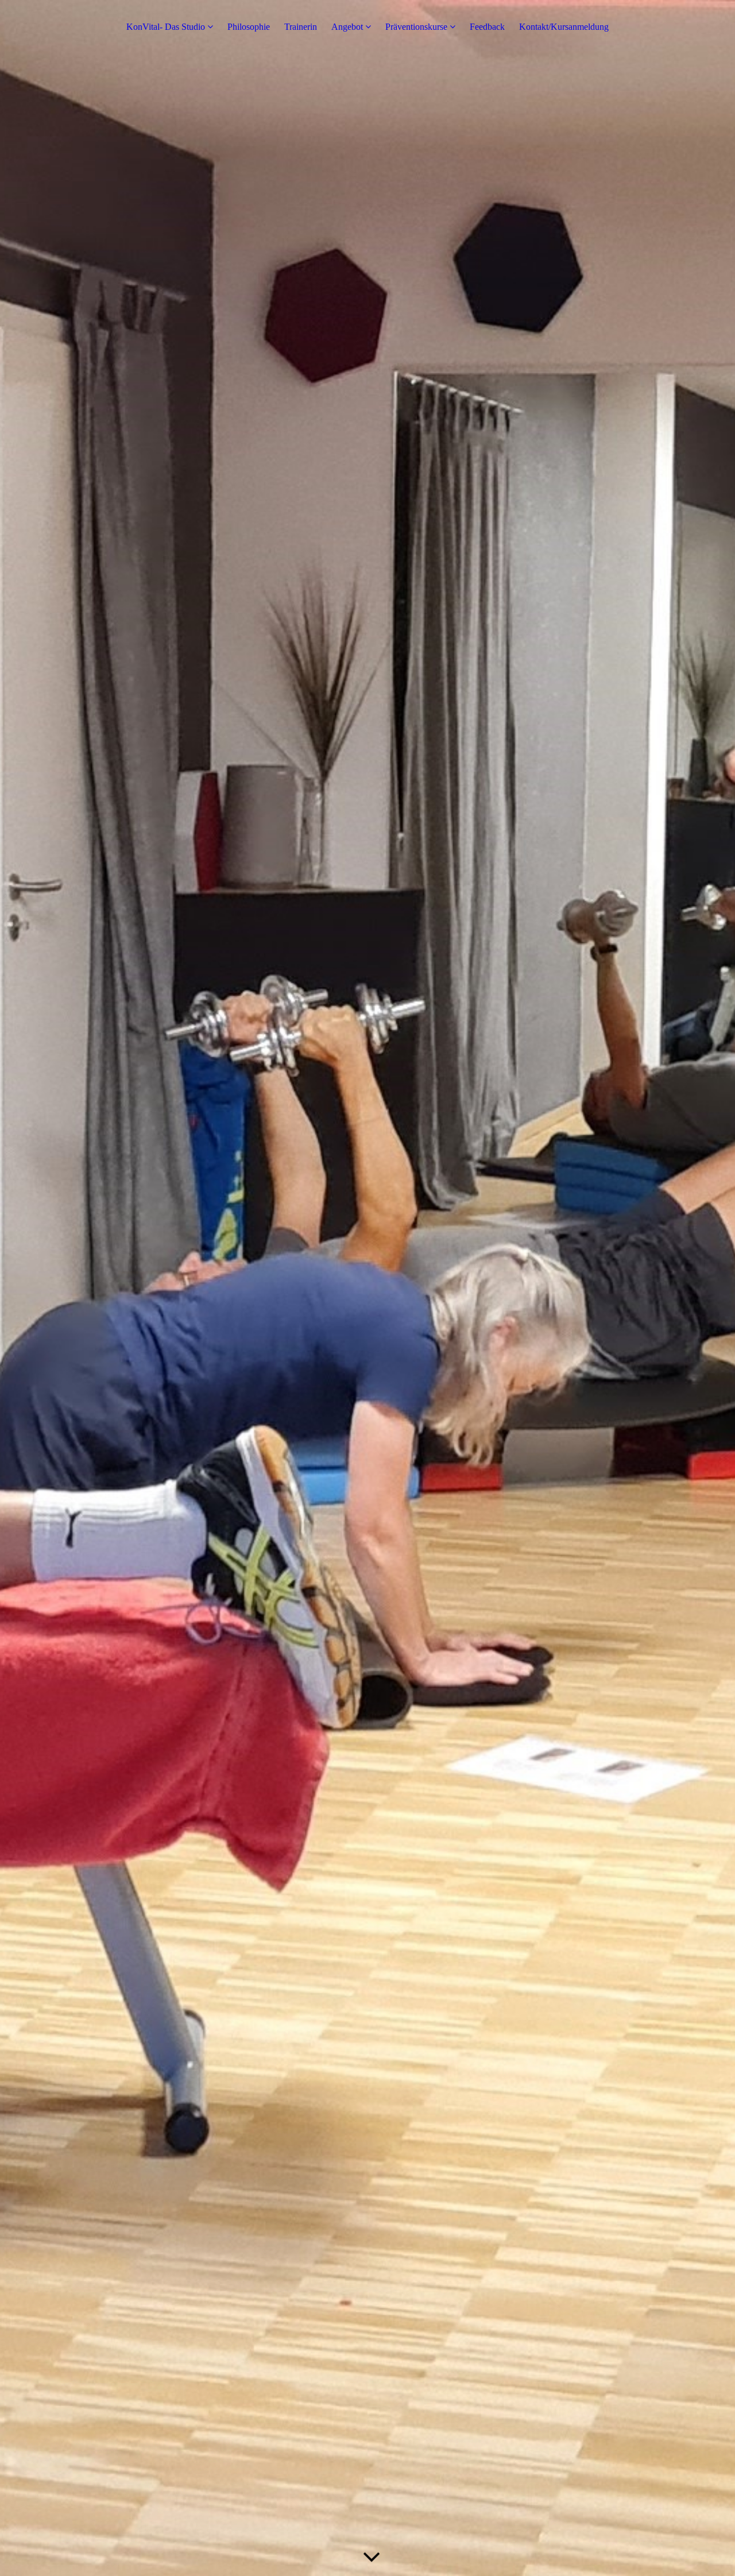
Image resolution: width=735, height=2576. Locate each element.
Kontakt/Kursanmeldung (564, 27)
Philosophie (249, 27)
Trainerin (301, 27)
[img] (367, 1288)
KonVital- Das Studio (166, 27)
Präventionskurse (416, 27)
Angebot (347, 27)
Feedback (487, 27)
